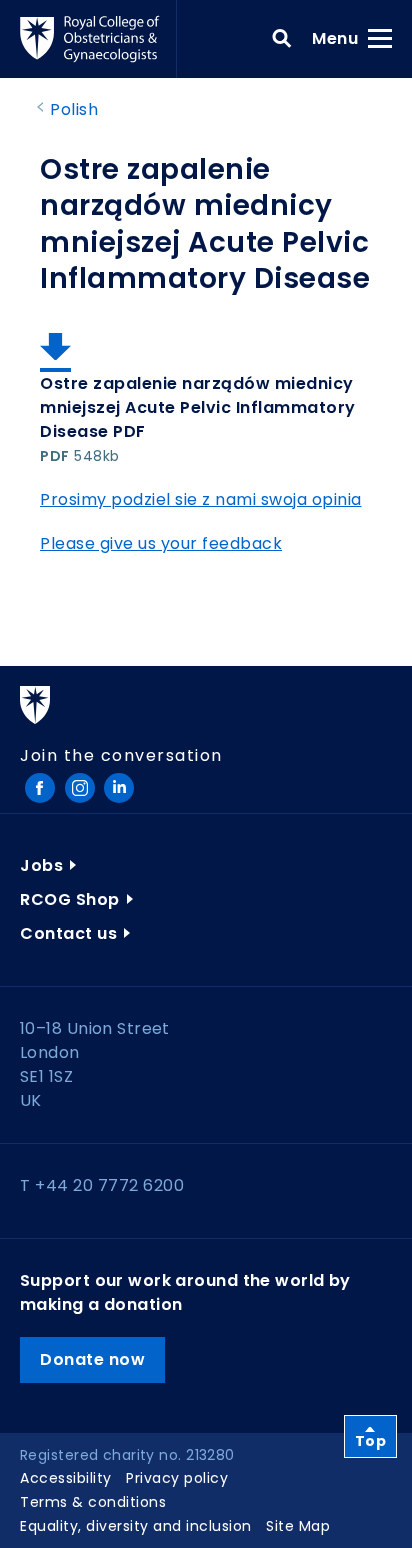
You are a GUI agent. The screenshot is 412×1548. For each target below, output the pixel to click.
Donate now (92, 1359)
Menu (341, 38)
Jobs (41, 865)
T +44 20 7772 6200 (102, 1185)
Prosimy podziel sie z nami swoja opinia (201, 499)
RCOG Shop (70, 899)
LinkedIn (119, 788)
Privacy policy (177, 1478)
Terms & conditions (93, 1502)
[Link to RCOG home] (98, 39)
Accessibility (66, 1478)
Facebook (40, 788)
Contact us (68, 933)
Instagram (80, 788)
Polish (74, 109)
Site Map (298, 1526)
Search (282, 39)
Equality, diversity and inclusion (136, 1526)
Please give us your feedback (161, 543)
